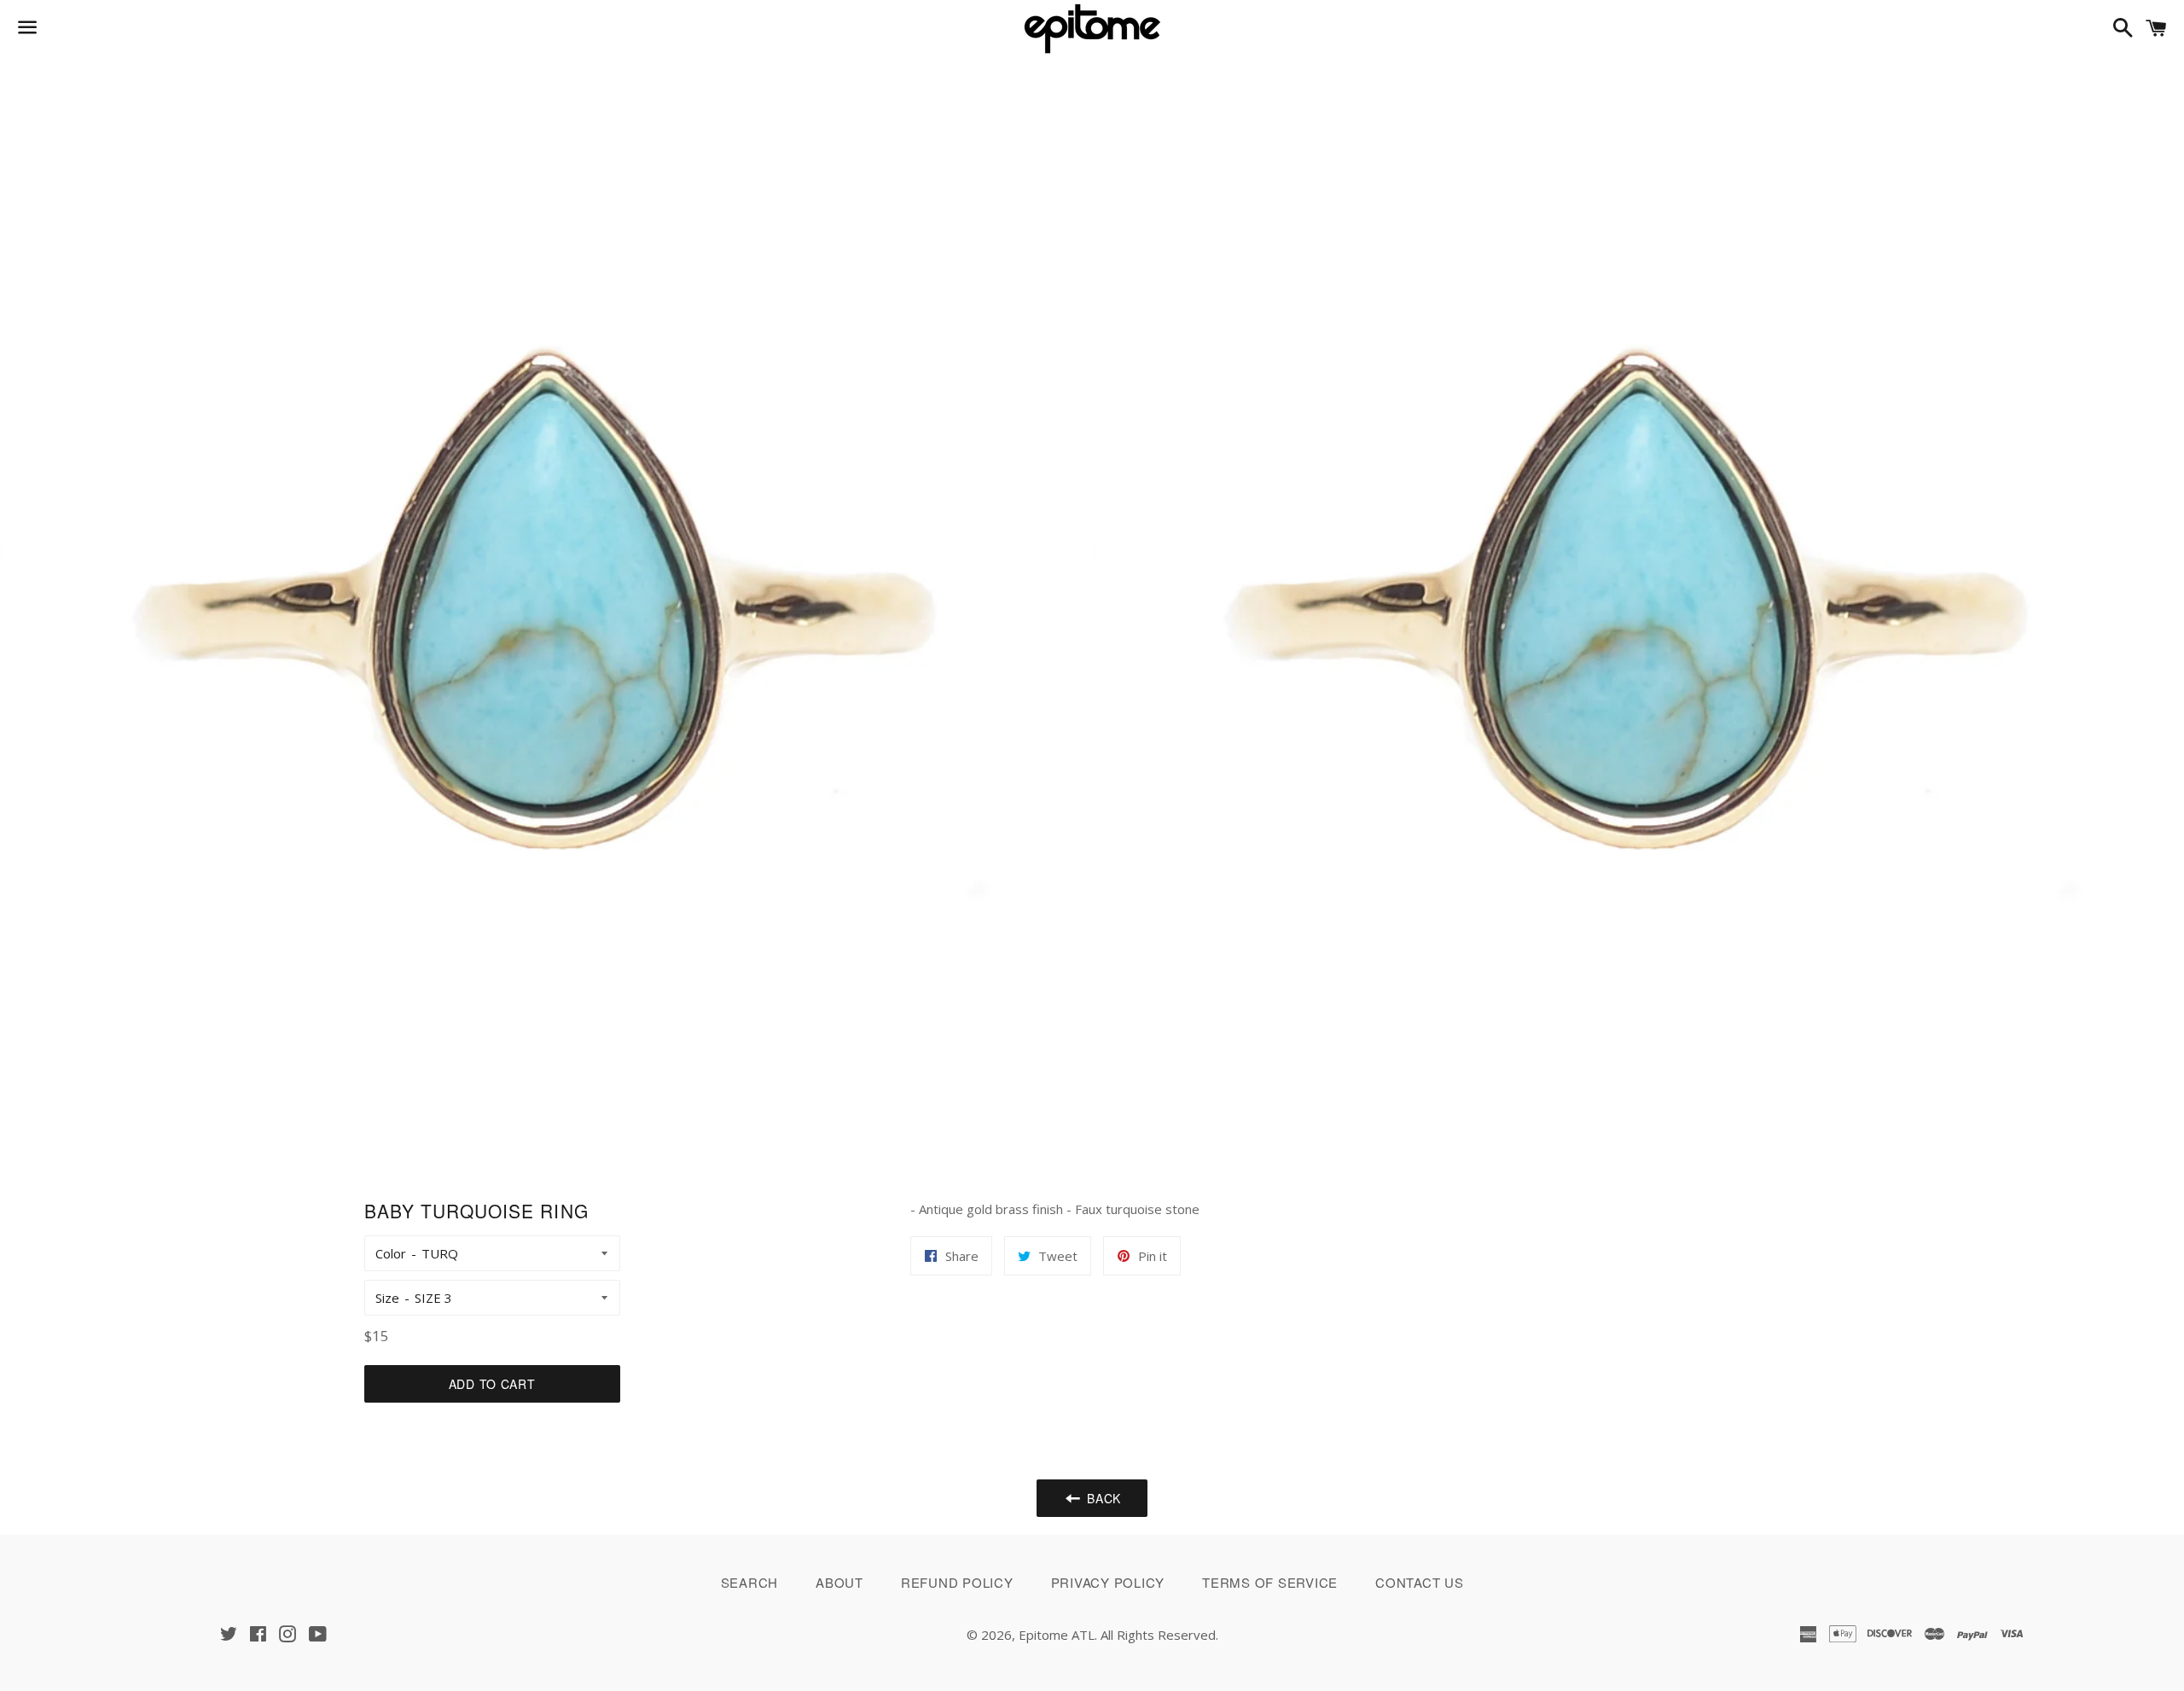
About (839, 1582)
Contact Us (1420, 1582)
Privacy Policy (1108, 1582)
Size (387, 1298)
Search (750, 1582)
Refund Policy (957, 1582)
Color (391, 1253)
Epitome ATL (1057, 1635)
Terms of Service (1270, 1582)
